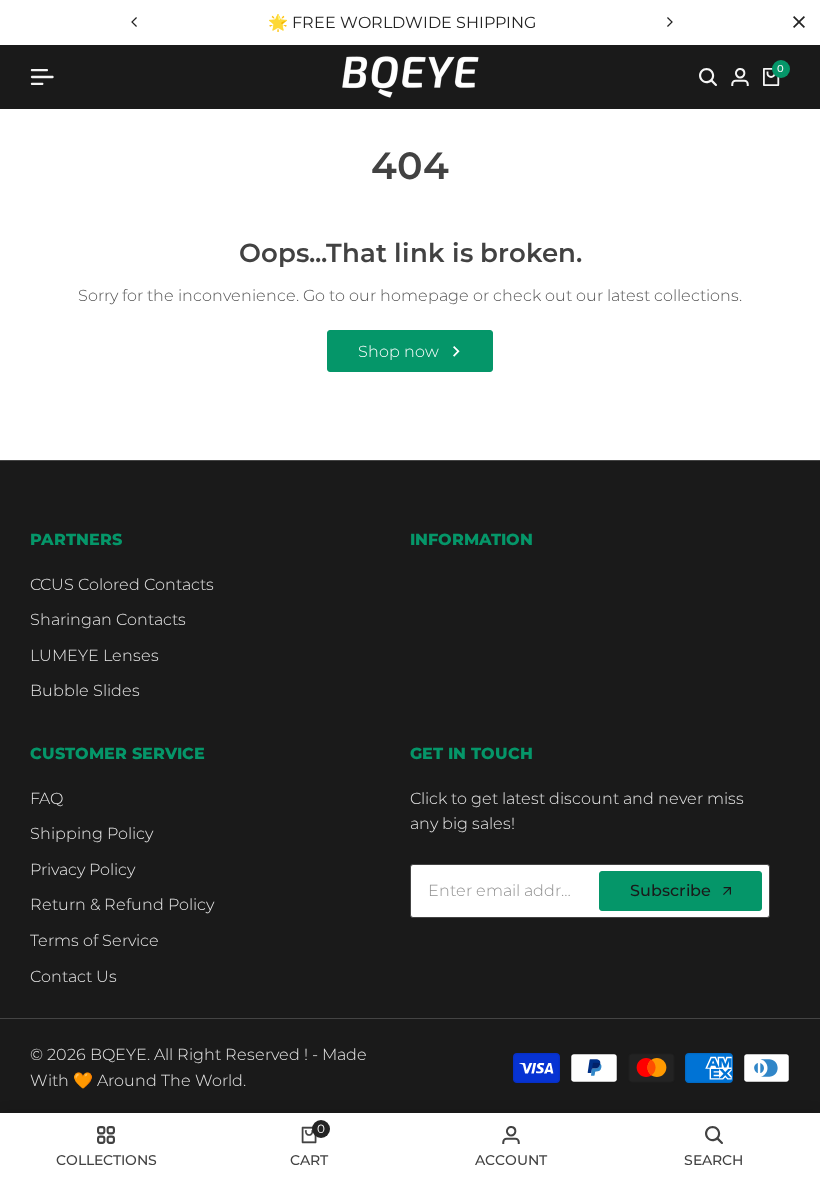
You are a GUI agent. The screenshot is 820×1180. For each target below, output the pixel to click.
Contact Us (73, 976)
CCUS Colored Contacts (122, 584)
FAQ (46, 798)
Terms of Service (94, 940)
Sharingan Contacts (108, 619)
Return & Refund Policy (122, 904)
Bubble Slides (85, 690)
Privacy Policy (82, 869)
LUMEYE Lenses (94, 655)
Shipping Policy (91, 833)
